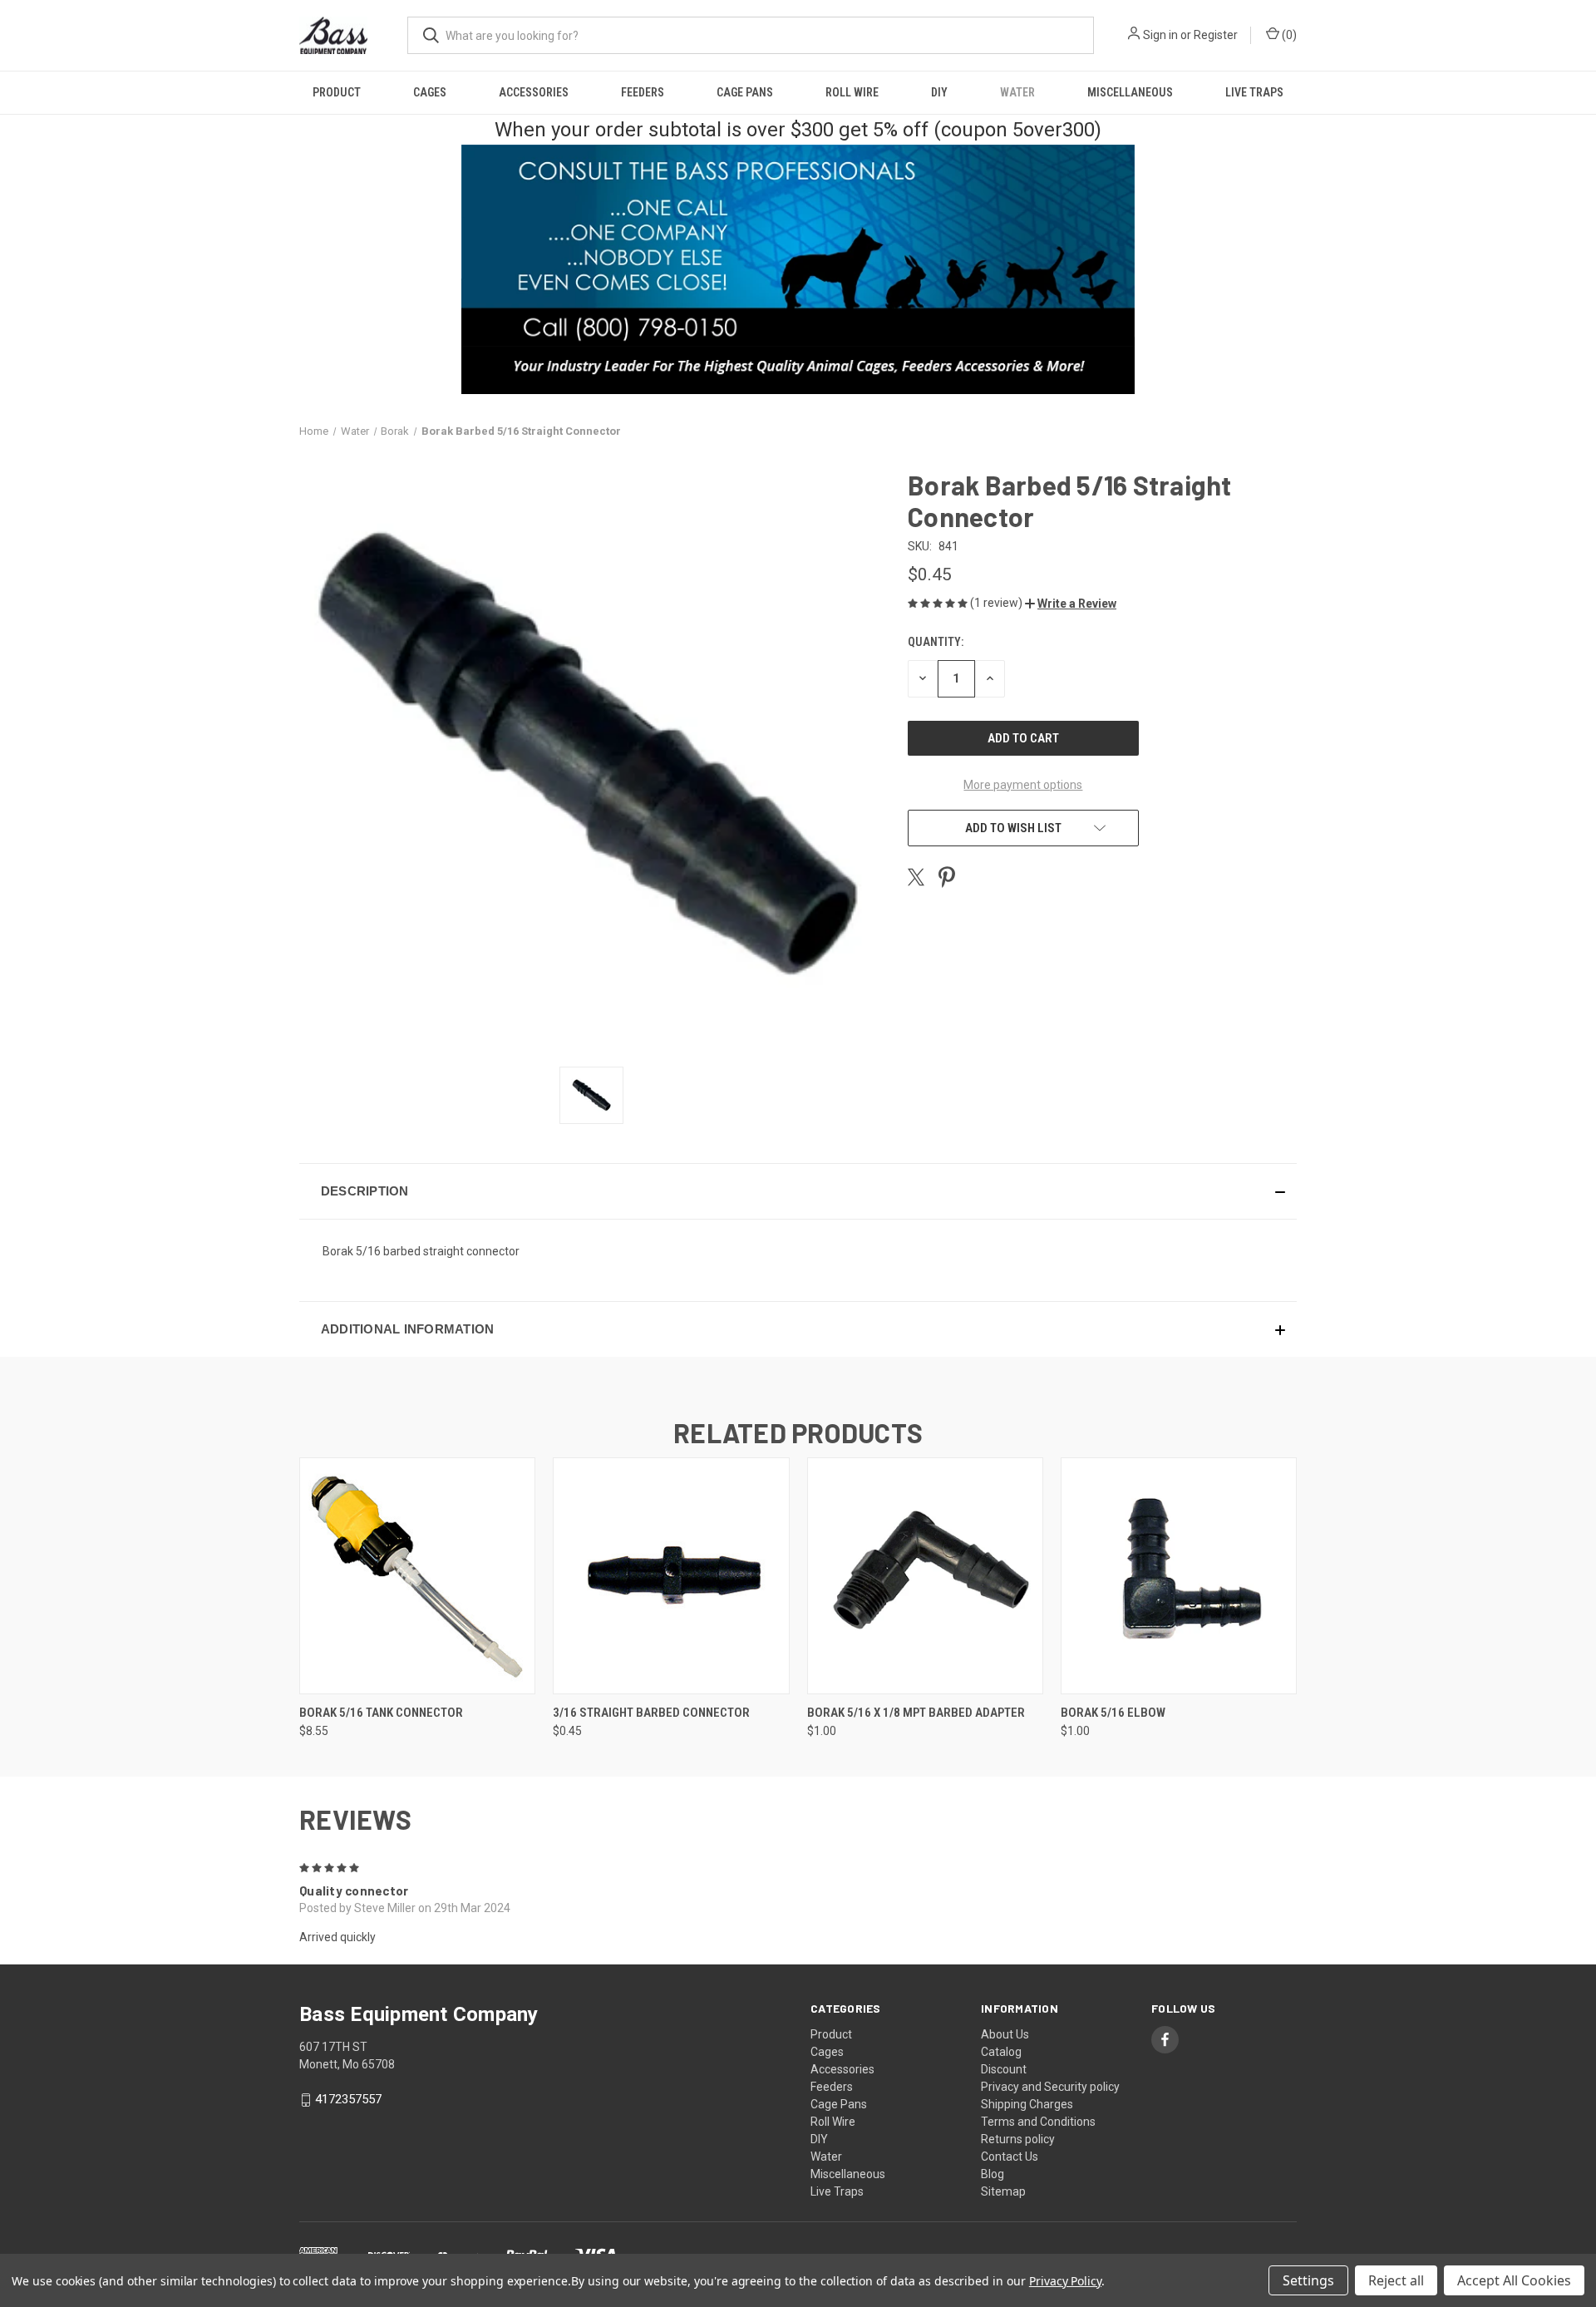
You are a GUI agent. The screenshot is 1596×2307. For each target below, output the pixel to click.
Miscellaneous (1130, 92)
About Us (1005, 2034)
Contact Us (1010, 2157)
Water (1017, 92)
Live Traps (1254, 92)
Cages (430, 92)
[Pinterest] (947, 877)
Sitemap (1003, 2191)
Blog (993, 2174)
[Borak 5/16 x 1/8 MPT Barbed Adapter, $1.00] (925, 1576)
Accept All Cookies (1514, 2280)
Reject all (1396, 2280)
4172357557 (348, 2099)
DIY (939, 92)
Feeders (643, 92)
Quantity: (936, 642)
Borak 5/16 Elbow (1113, 1713)
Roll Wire (852, 92)
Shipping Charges (1027, 2104)
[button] (1071, 604)
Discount (1004, 2069)
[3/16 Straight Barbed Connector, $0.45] (671, 1576)
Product (337, 92)
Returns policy (1018, 2139)
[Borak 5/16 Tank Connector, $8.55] (417, 1576)
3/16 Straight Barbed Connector (651, 1713)
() (1288, 35)
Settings (1308, 2280)
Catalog (1001, 2052)
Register (1216, 35)
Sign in (1160, 35)
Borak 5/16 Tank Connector (381, 1713)
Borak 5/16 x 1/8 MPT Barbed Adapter (916, 1713)
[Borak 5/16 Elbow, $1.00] (1179, 1576)
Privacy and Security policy (1050, 2087)
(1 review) (997, 603)
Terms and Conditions (1038, 2122)
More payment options (1023, 785)
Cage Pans (745, 92)
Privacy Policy (1065, 2281)
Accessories (534, 92)
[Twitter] (916, 877)
